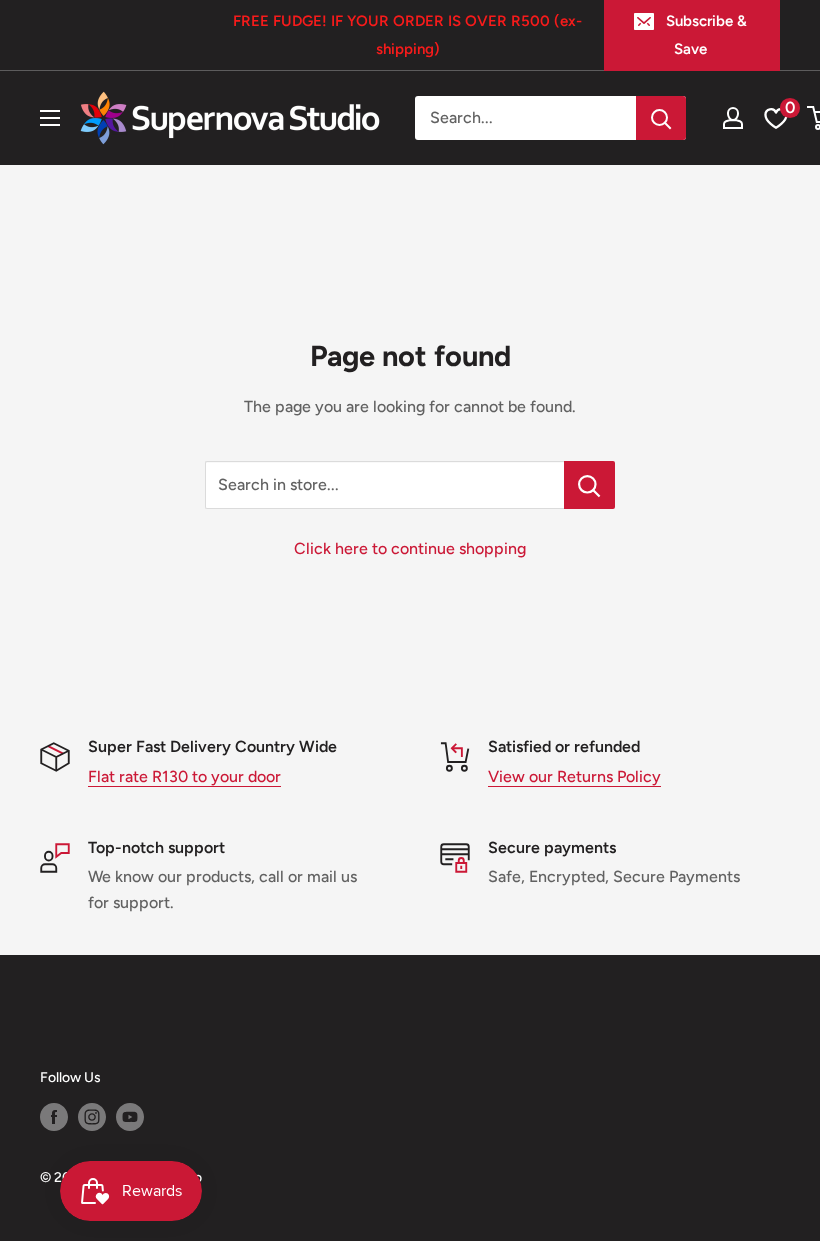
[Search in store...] (589, 485)
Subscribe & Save (706, 35)
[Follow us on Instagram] (92, 1117)
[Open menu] (50, 118)
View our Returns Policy (574, 776)
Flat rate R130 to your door (184, 776)
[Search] (661, 118)
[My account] (733, 118)
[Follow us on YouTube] (130, 1117)
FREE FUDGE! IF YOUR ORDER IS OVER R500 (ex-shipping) (407, 35)
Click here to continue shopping (410, 548)
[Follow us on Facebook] (54, 1117)
